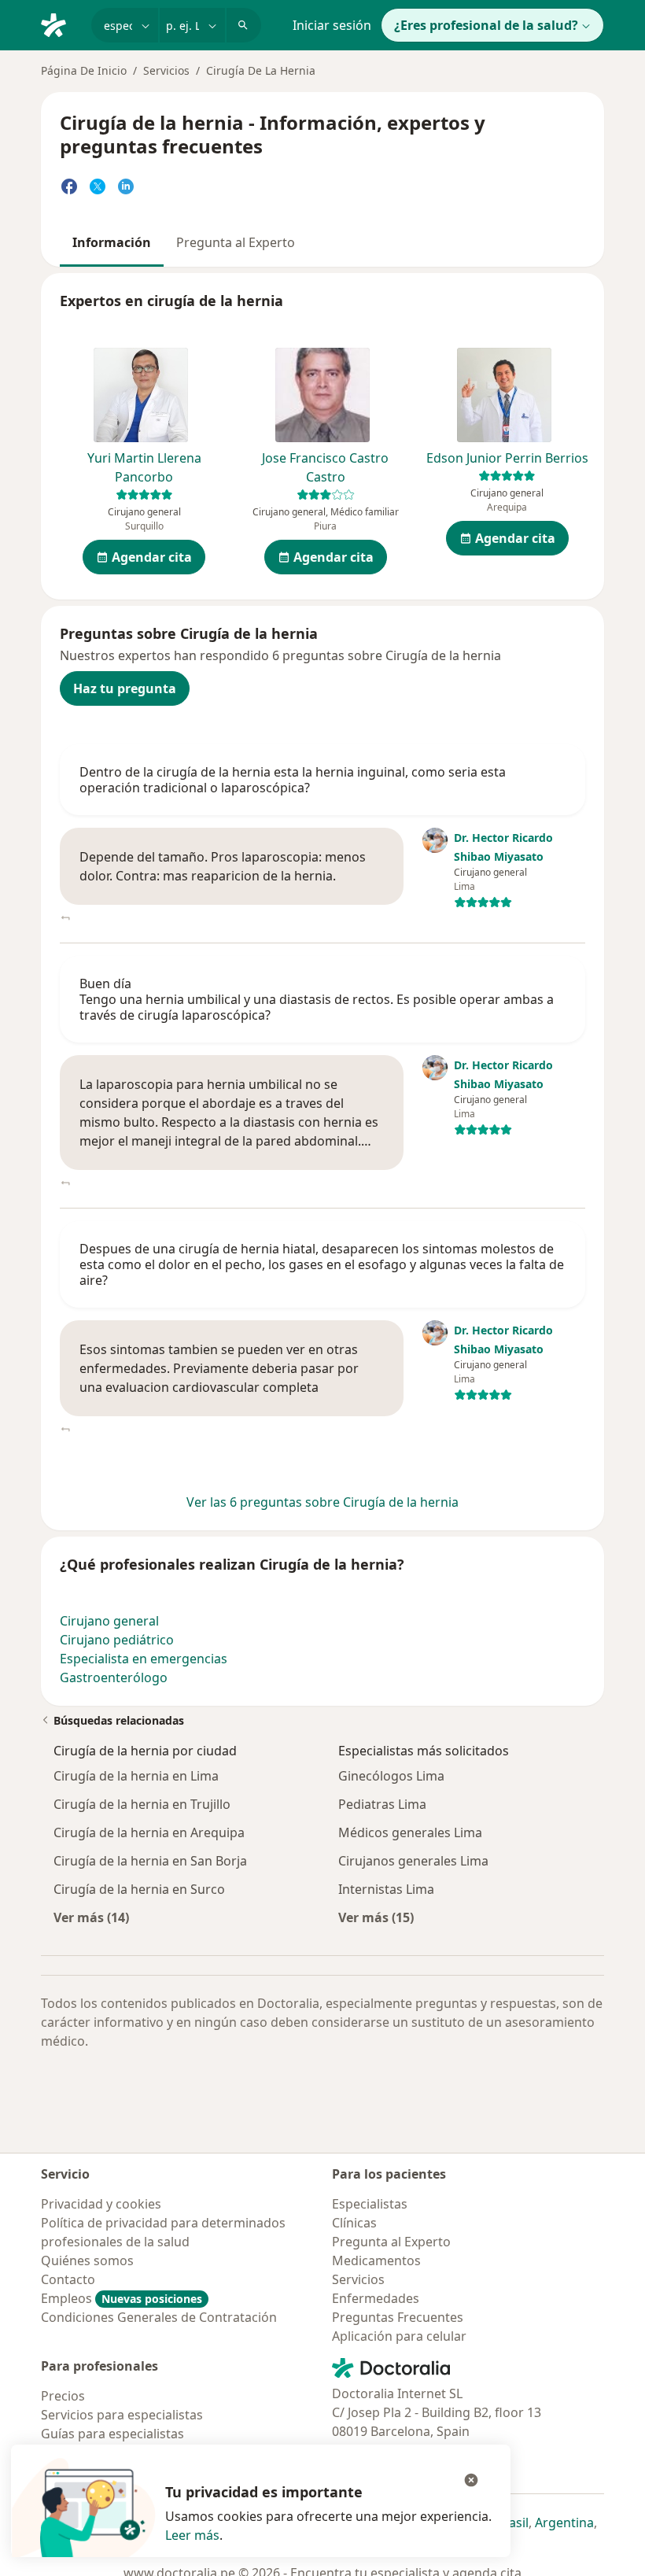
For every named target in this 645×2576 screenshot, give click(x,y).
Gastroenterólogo (114, 1677)
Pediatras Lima (382, 1804)
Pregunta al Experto (236, 242)
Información (112, 242)
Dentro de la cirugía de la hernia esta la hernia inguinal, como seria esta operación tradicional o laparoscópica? (293, 780)
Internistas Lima (386, 1889)
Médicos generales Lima (410, 1832)
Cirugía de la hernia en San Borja (150, 1861)
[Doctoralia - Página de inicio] (60, 24)
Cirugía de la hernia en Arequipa (149, 1832)
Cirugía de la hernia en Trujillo (142, 1804)
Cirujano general (109, 1621)
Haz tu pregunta (125, 688)
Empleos (122, 2298)
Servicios (166, 70)
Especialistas (370, 2204)
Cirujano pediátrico (117, 1640)
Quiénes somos (87, 2260)
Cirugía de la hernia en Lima (136, 1776)
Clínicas (354, 2223)
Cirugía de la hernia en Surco (139, 1889)
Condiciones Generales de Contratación (159, 2317)
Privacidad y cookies (101, 2204)
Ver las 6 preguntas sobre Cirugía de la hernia (322, 1502)
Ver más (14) (91, 1917)
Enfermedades (376, 2298)
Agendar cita (152, 557)
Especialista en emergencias (144, 1659)
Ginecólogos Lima (391, 1776)
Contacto (68, 2279)
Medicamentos (376, 2260)
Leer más (192, 2535)
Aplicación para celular (399, 2336)
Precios (63, 2396)
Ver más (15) (376, 1917)
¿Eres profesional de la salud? (486, 25)
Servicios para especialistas (122, 2415)
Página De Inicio (84, 70)
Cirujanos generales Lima (413, 1861)
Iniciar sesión (332, 25)
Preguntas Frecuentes (398, 2317)
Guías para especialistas (112, 2434)
